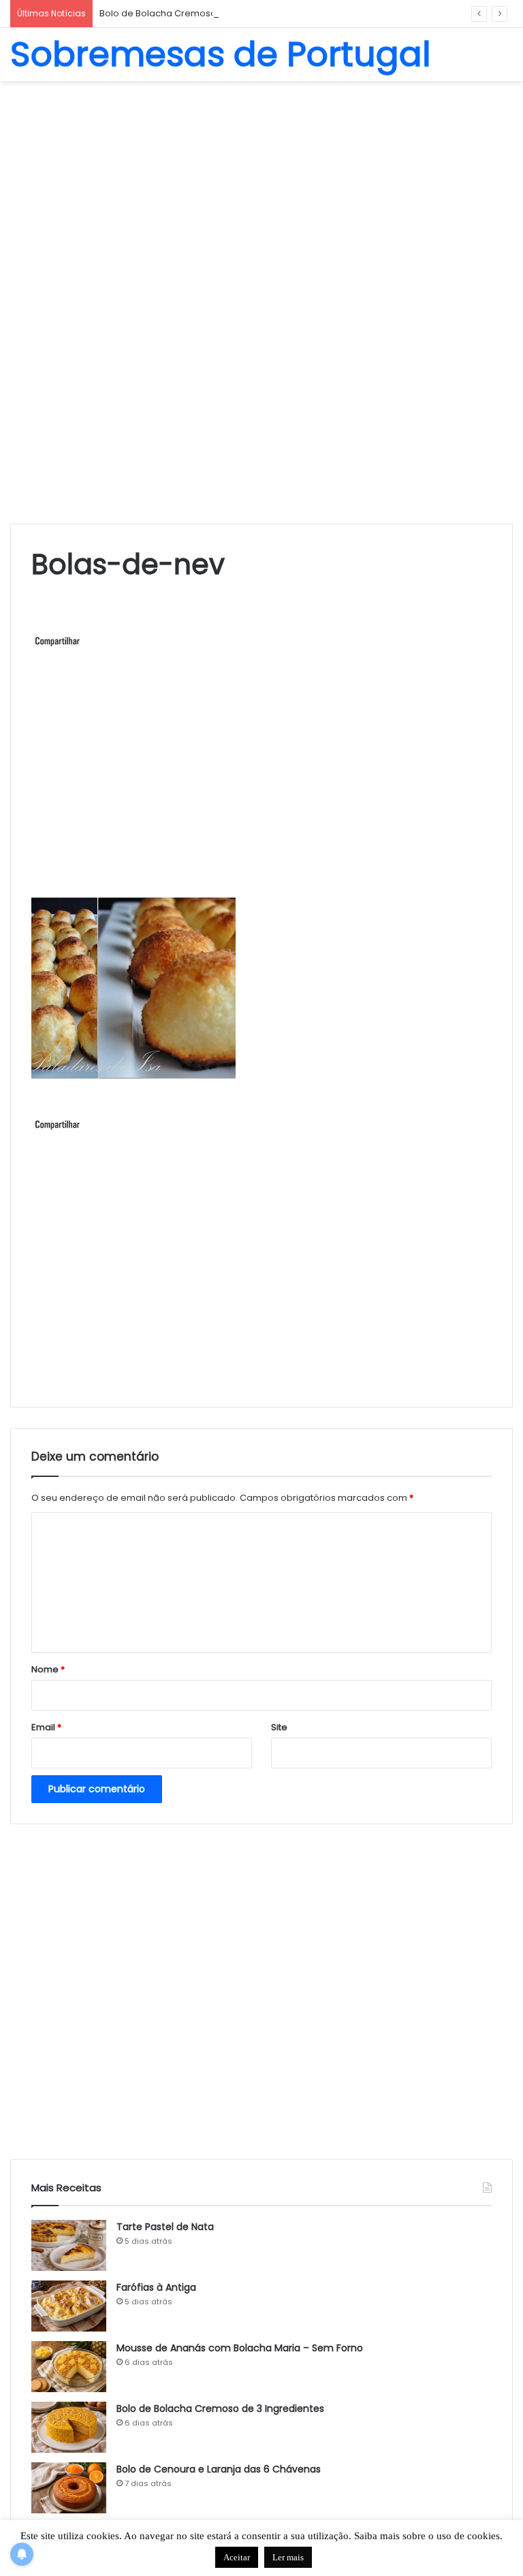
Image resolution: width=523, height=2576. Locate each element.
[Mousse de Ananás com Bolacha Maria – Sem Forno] (69, 2367)
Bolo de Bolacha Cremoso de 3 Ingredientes (198, 13)
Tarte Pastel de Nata (165, 2227)
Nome (48, 1669)
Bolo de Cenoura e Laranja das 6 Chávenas (219, 2469)
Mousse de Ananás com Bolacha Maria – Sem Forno (240, 2348)
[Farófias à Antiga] (69, 2306)
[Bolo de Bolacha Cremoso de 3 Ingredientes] (69, 2427)
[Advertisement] (261, 190)
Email (46, 1727)
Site (279, 1727)
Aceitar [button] (237, 2557)
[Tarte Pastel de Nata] (69, 2245)
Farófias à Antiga (156, 2287)
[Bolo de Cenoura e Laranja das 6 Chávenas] (69, 2488)
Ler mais (288, 2557)
